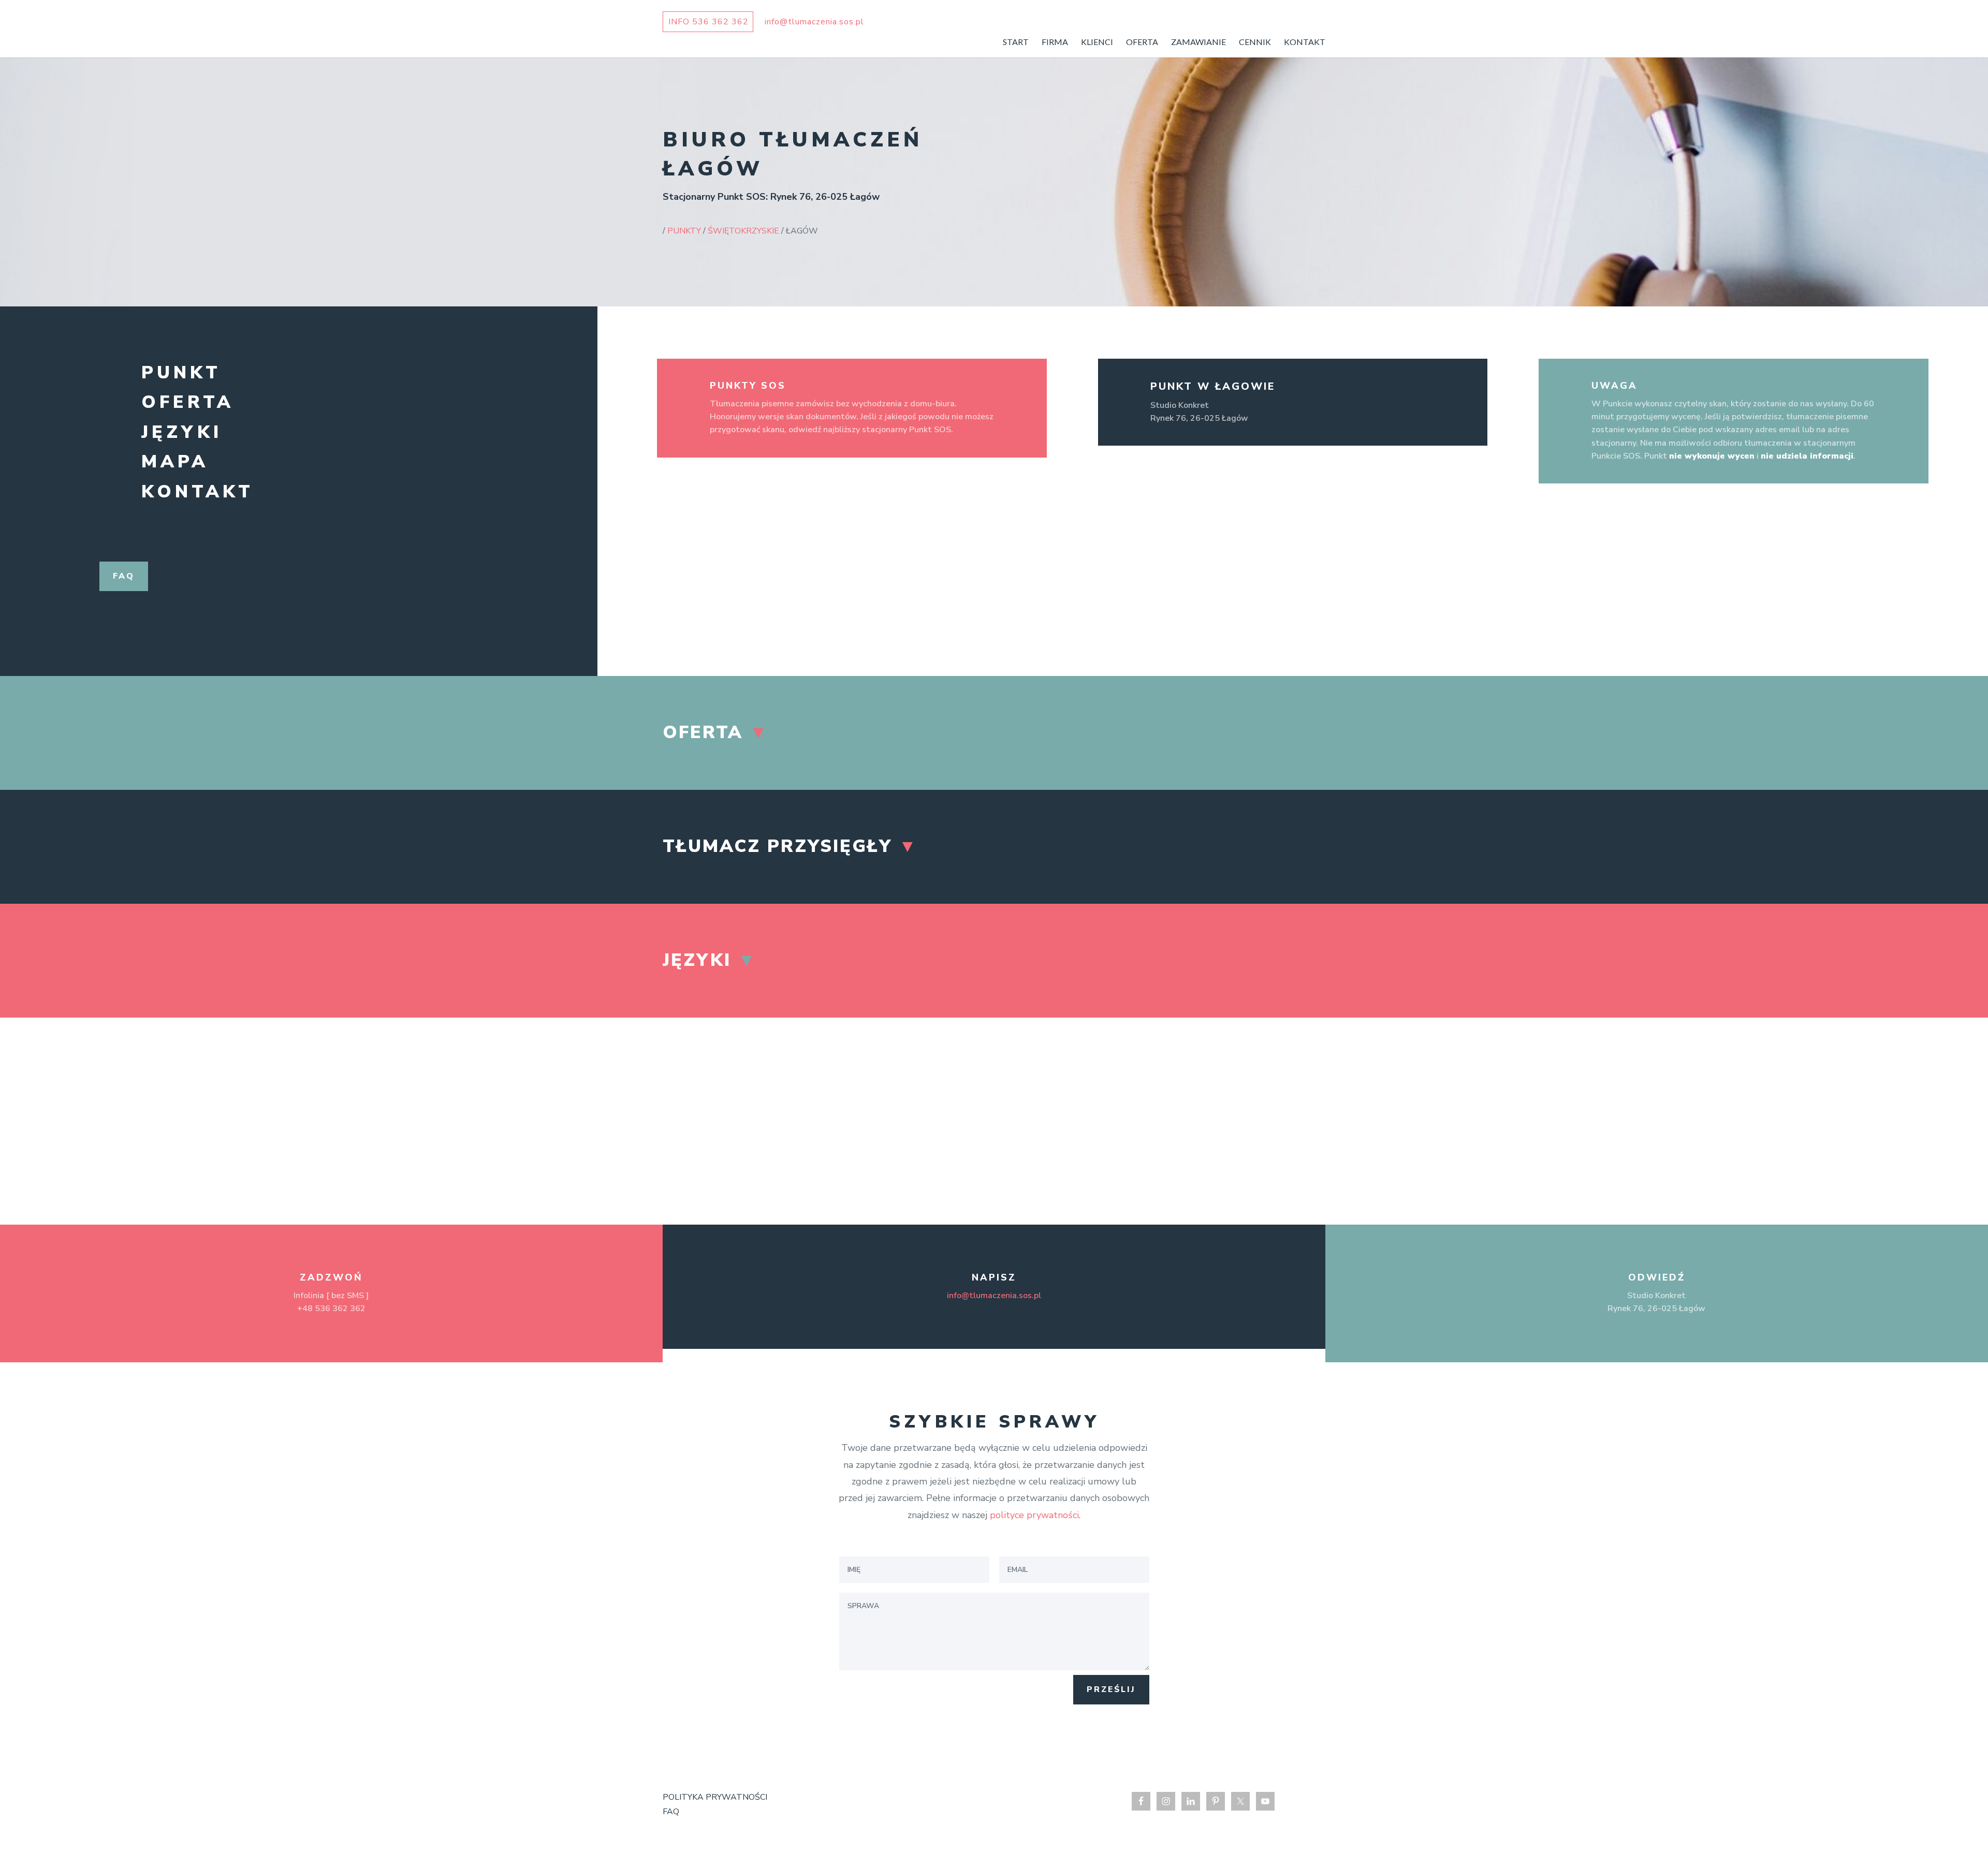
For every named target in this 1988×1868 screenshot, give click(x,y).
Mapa (175, 462)
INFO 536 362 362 (708, 22)
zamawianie (1198, 42)
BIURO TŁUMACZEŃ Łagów (793, 154)
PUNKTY (684, 231)
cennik (1255, 42)
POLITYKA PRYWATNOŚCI (715, 1797)
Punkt (181, 373)
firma (1055, 42)
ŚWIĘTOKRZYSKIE (743, 231)
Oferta (188, 402)
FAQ (671, 1812)
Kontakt (198, 492)
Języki (182, 432)
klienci (1097, 42)
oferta (1142, 42)
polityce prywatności (1034, 1515)
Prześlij (1111, 1689)
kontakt (1305, 42)
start (1016, 42)
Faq (124, 576)
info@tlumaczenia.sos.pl (994, 1296)
